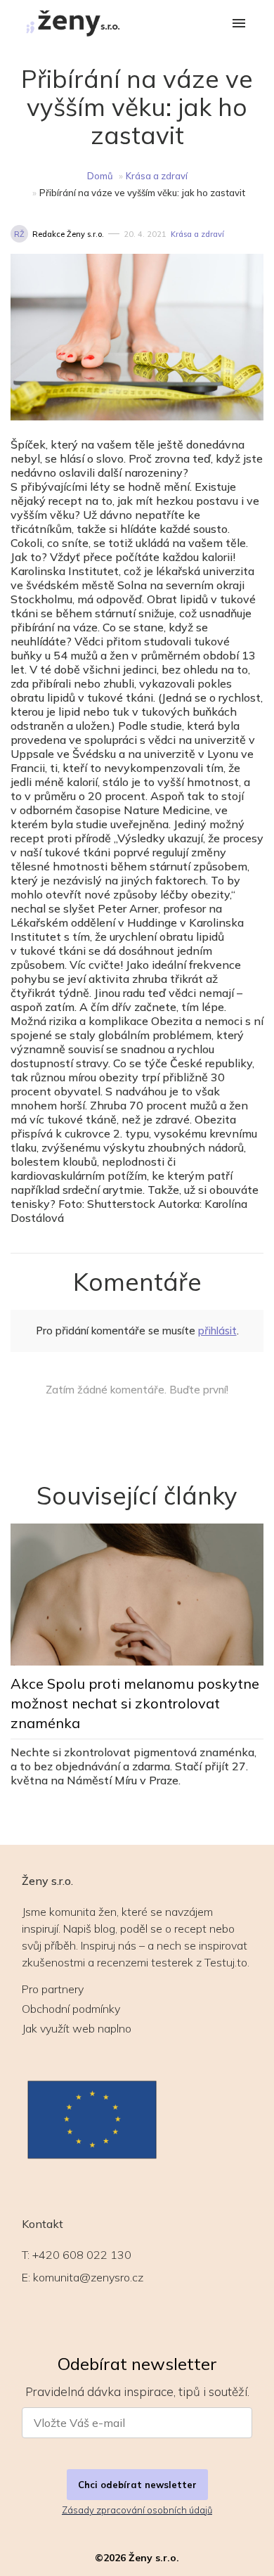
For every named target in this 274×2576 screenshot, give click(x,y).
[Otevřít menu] (239, 24)
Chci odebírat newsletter (137, 2485)
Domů (100, 176)
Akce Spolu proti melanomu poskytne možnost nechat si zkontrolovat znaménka (135, 1703)
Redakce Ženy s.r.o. (68, 234)
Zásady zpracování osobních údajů (137, 2510)
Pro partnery (53, 1989)
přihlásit (217, 1331)
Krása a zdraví (157, 176)
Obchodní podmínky (71, 2009)
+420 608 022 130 (82, 2255)
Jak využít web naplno (77, 2028)
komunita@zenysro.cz (88, 2277)
